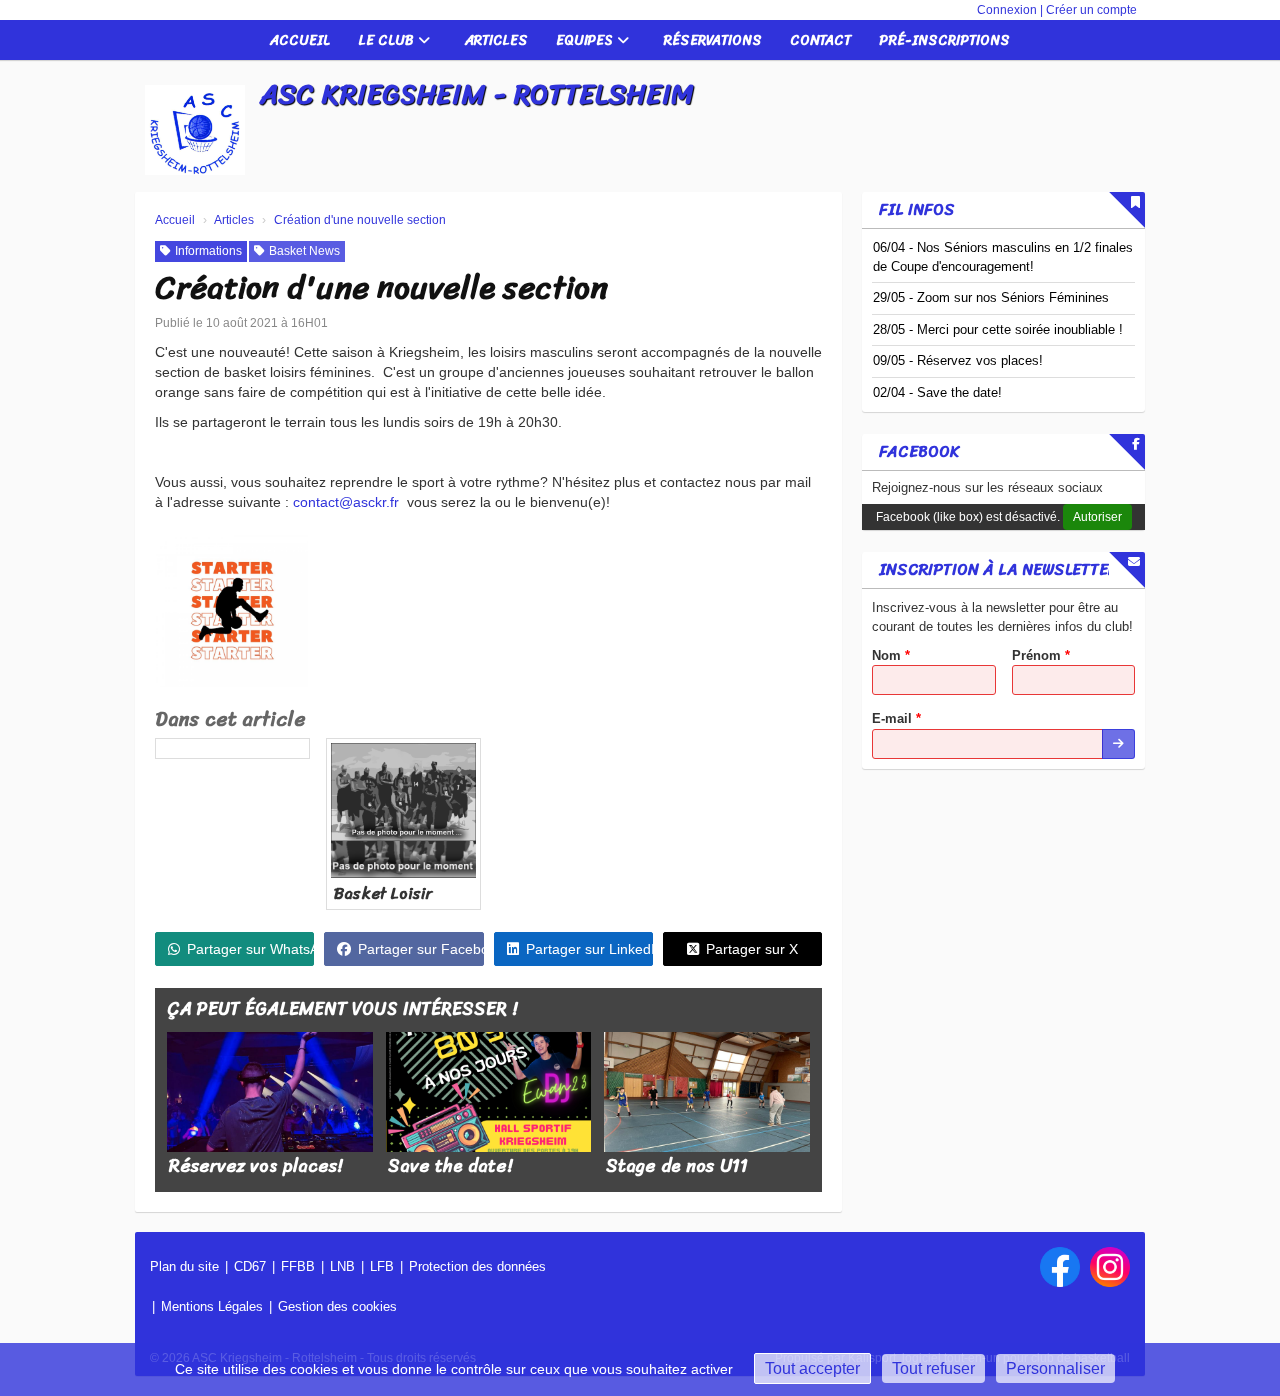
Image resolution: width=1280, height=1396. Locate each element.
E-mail (896, 718)
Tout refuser (933, 1368)
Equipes (586, 40)
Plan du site (184, 1266)
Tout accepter (812, 1368)
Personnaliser (1055, 1368)
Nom (891, 655)
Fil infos (917, 209)
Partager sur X (752, 949)
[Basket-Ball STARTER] (232, 611)
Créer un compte (1091, 10)
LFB (382, 1266)
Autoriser (1097, 517)
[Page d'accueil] (195, 130)
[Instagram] (1110, 1267)
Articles (496, 40)
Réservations (713, 40)
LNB (342, 1266)
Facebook (919, 451)
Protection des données (477, 1266)
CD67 (250, 1266)
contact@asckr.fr (346, 502)
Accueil (300, 40)
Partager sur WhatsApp (250, 949)
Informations (208, 251)
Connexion (1007, 10)
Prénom (1041, 655)
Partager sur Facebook (420, 949)
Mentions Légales (212, 1306)
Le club (388, 40)
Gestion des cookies (337, 1306)
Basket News (304, 251)
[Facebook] (1060, 1267)
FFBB (298, 1266)
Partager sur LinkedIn (589, 949)
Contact (820, 40)
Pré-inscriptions (944, 40)
